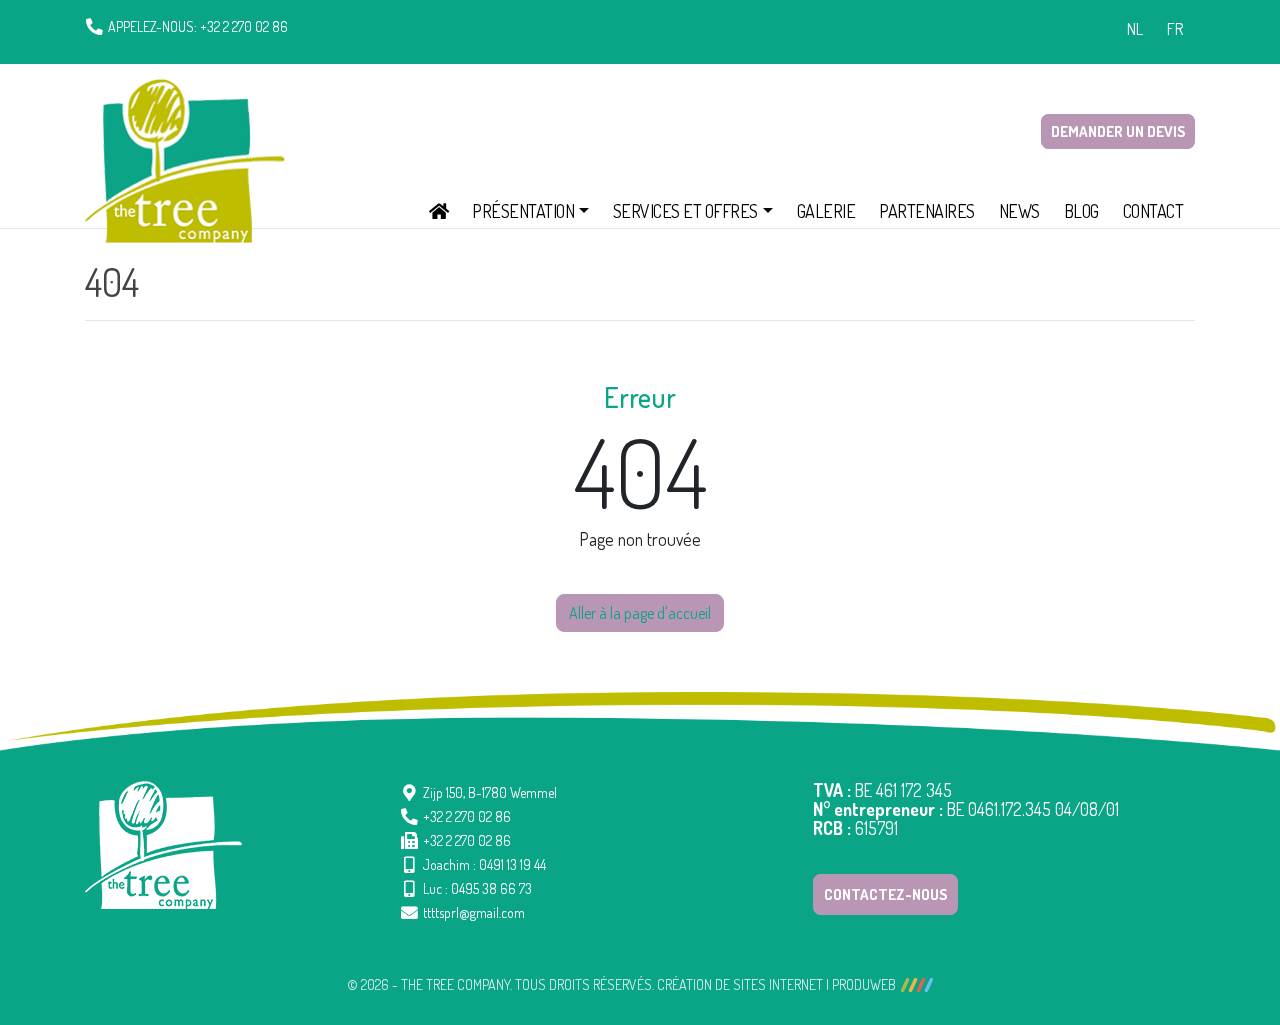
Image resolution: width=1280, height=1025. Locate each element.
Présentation (523, 211)
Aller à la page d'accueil (640, 613)
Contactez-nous (885, 894)
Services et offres (685, 211)
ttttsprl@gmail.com (474, 912)
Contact (1153, 211)
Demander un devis (1118, 131)
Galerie (826, 211)
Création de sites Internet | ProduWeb (776, 985)
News (1019, 211)
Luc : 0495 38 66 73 (477, 888)
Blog (1081, 211)
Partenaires (927, 211)
